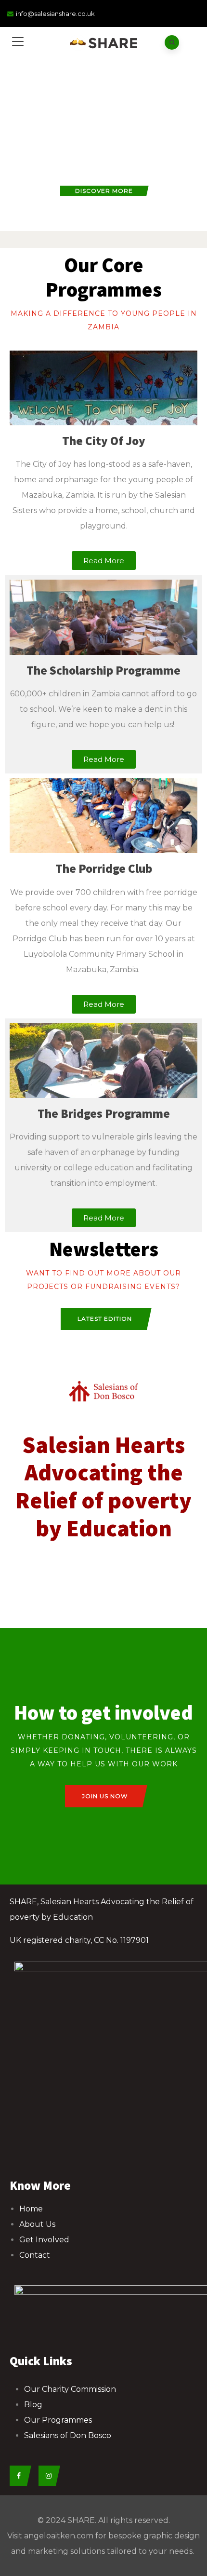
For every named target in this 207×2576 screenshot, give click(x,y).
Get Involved (44, 2240)
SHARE (81, 2520)
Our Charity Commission (70, 2389)
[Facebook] (18, 2476)
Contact (35, 2255)
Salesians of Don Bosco (68, 2435)
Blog (33, 2405)
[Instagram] (47, 2476)
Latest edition (105, 1319)
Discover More (104, 191)
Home (31, 2209)
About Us (37, 2224)
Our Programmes (58, 2420)
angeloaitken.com (59, 2536)
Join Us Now (105, 1796)
